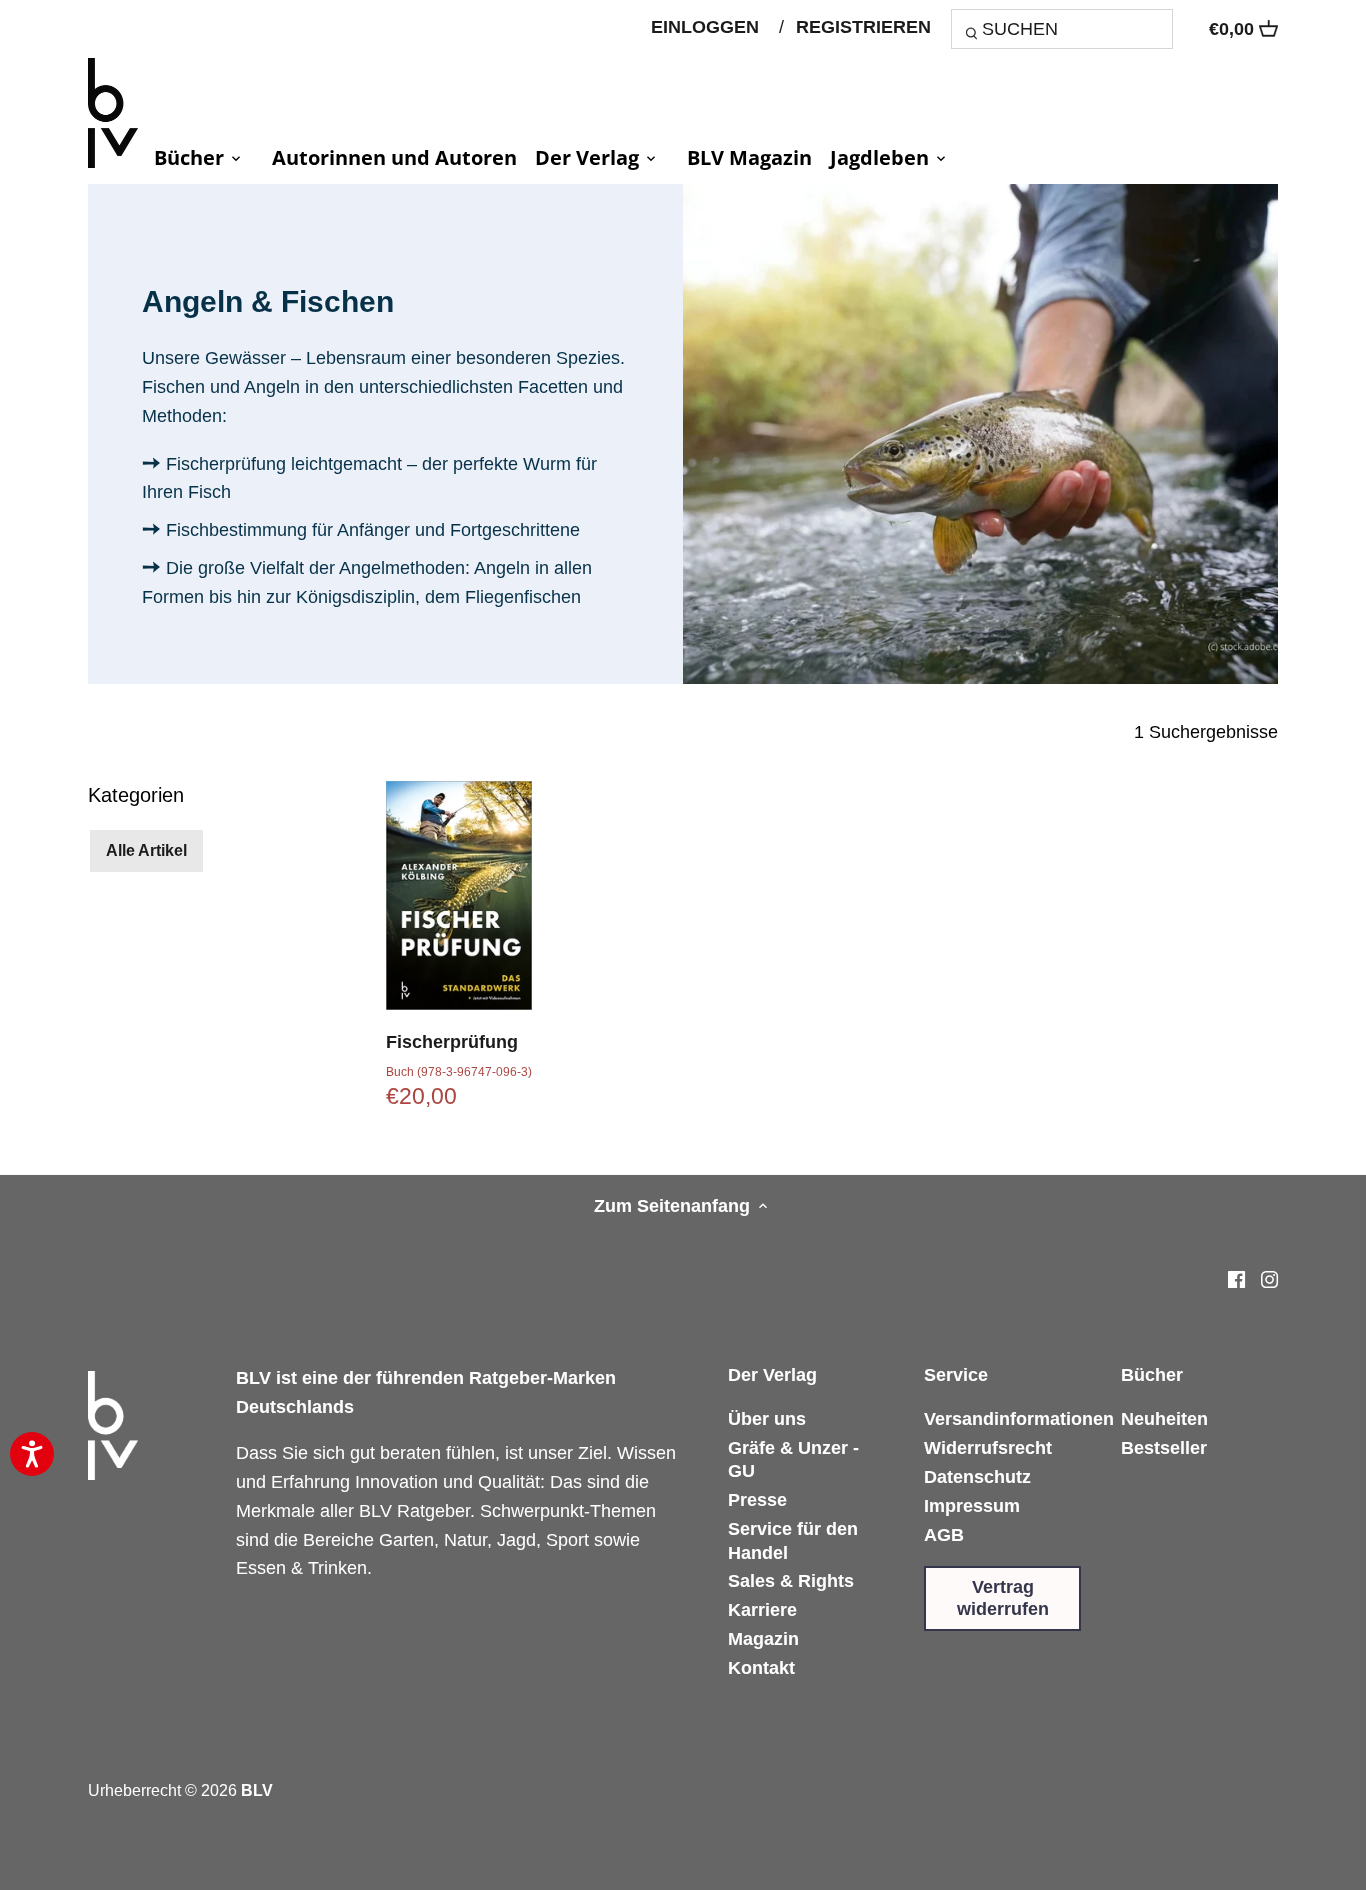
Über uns (767, 1419)
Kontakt (761, 1668)
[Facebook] (1236, 1279)
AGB (944, 1535)
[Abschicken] (974, 36)
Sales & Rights (791, 1581)
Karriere (762, 1610)
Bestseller (1164, 1448)
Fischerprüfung (452, 1042)
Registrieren (863, 27)
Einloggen (705, 27)
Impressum (972, 1506)
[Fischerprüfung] (459, 895)
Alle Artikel (146, 850)
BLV (257, 1790)
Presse (757, 1500)
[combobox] (1062, 28)
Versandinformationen (1019, 1419)
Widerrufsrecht (988, 1448)
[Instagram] (1269, 1279)
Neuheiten (1164, 1419)
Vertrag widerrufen (1003, 1598)
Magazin (763, 1639)
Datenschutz (977, 1477)
